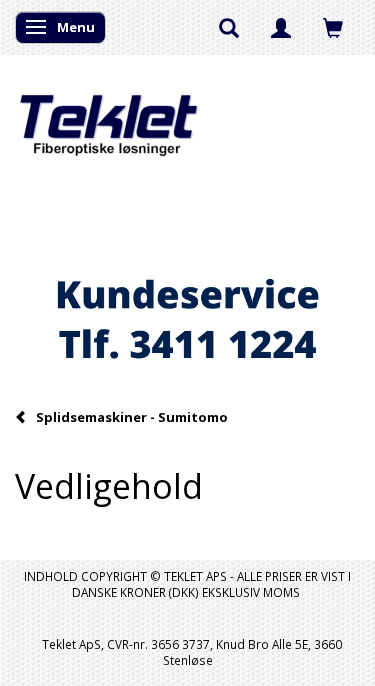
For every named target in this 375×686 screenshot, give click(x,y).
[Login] (281, 27)
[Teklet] (108, 112)
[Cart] (333, 27)
